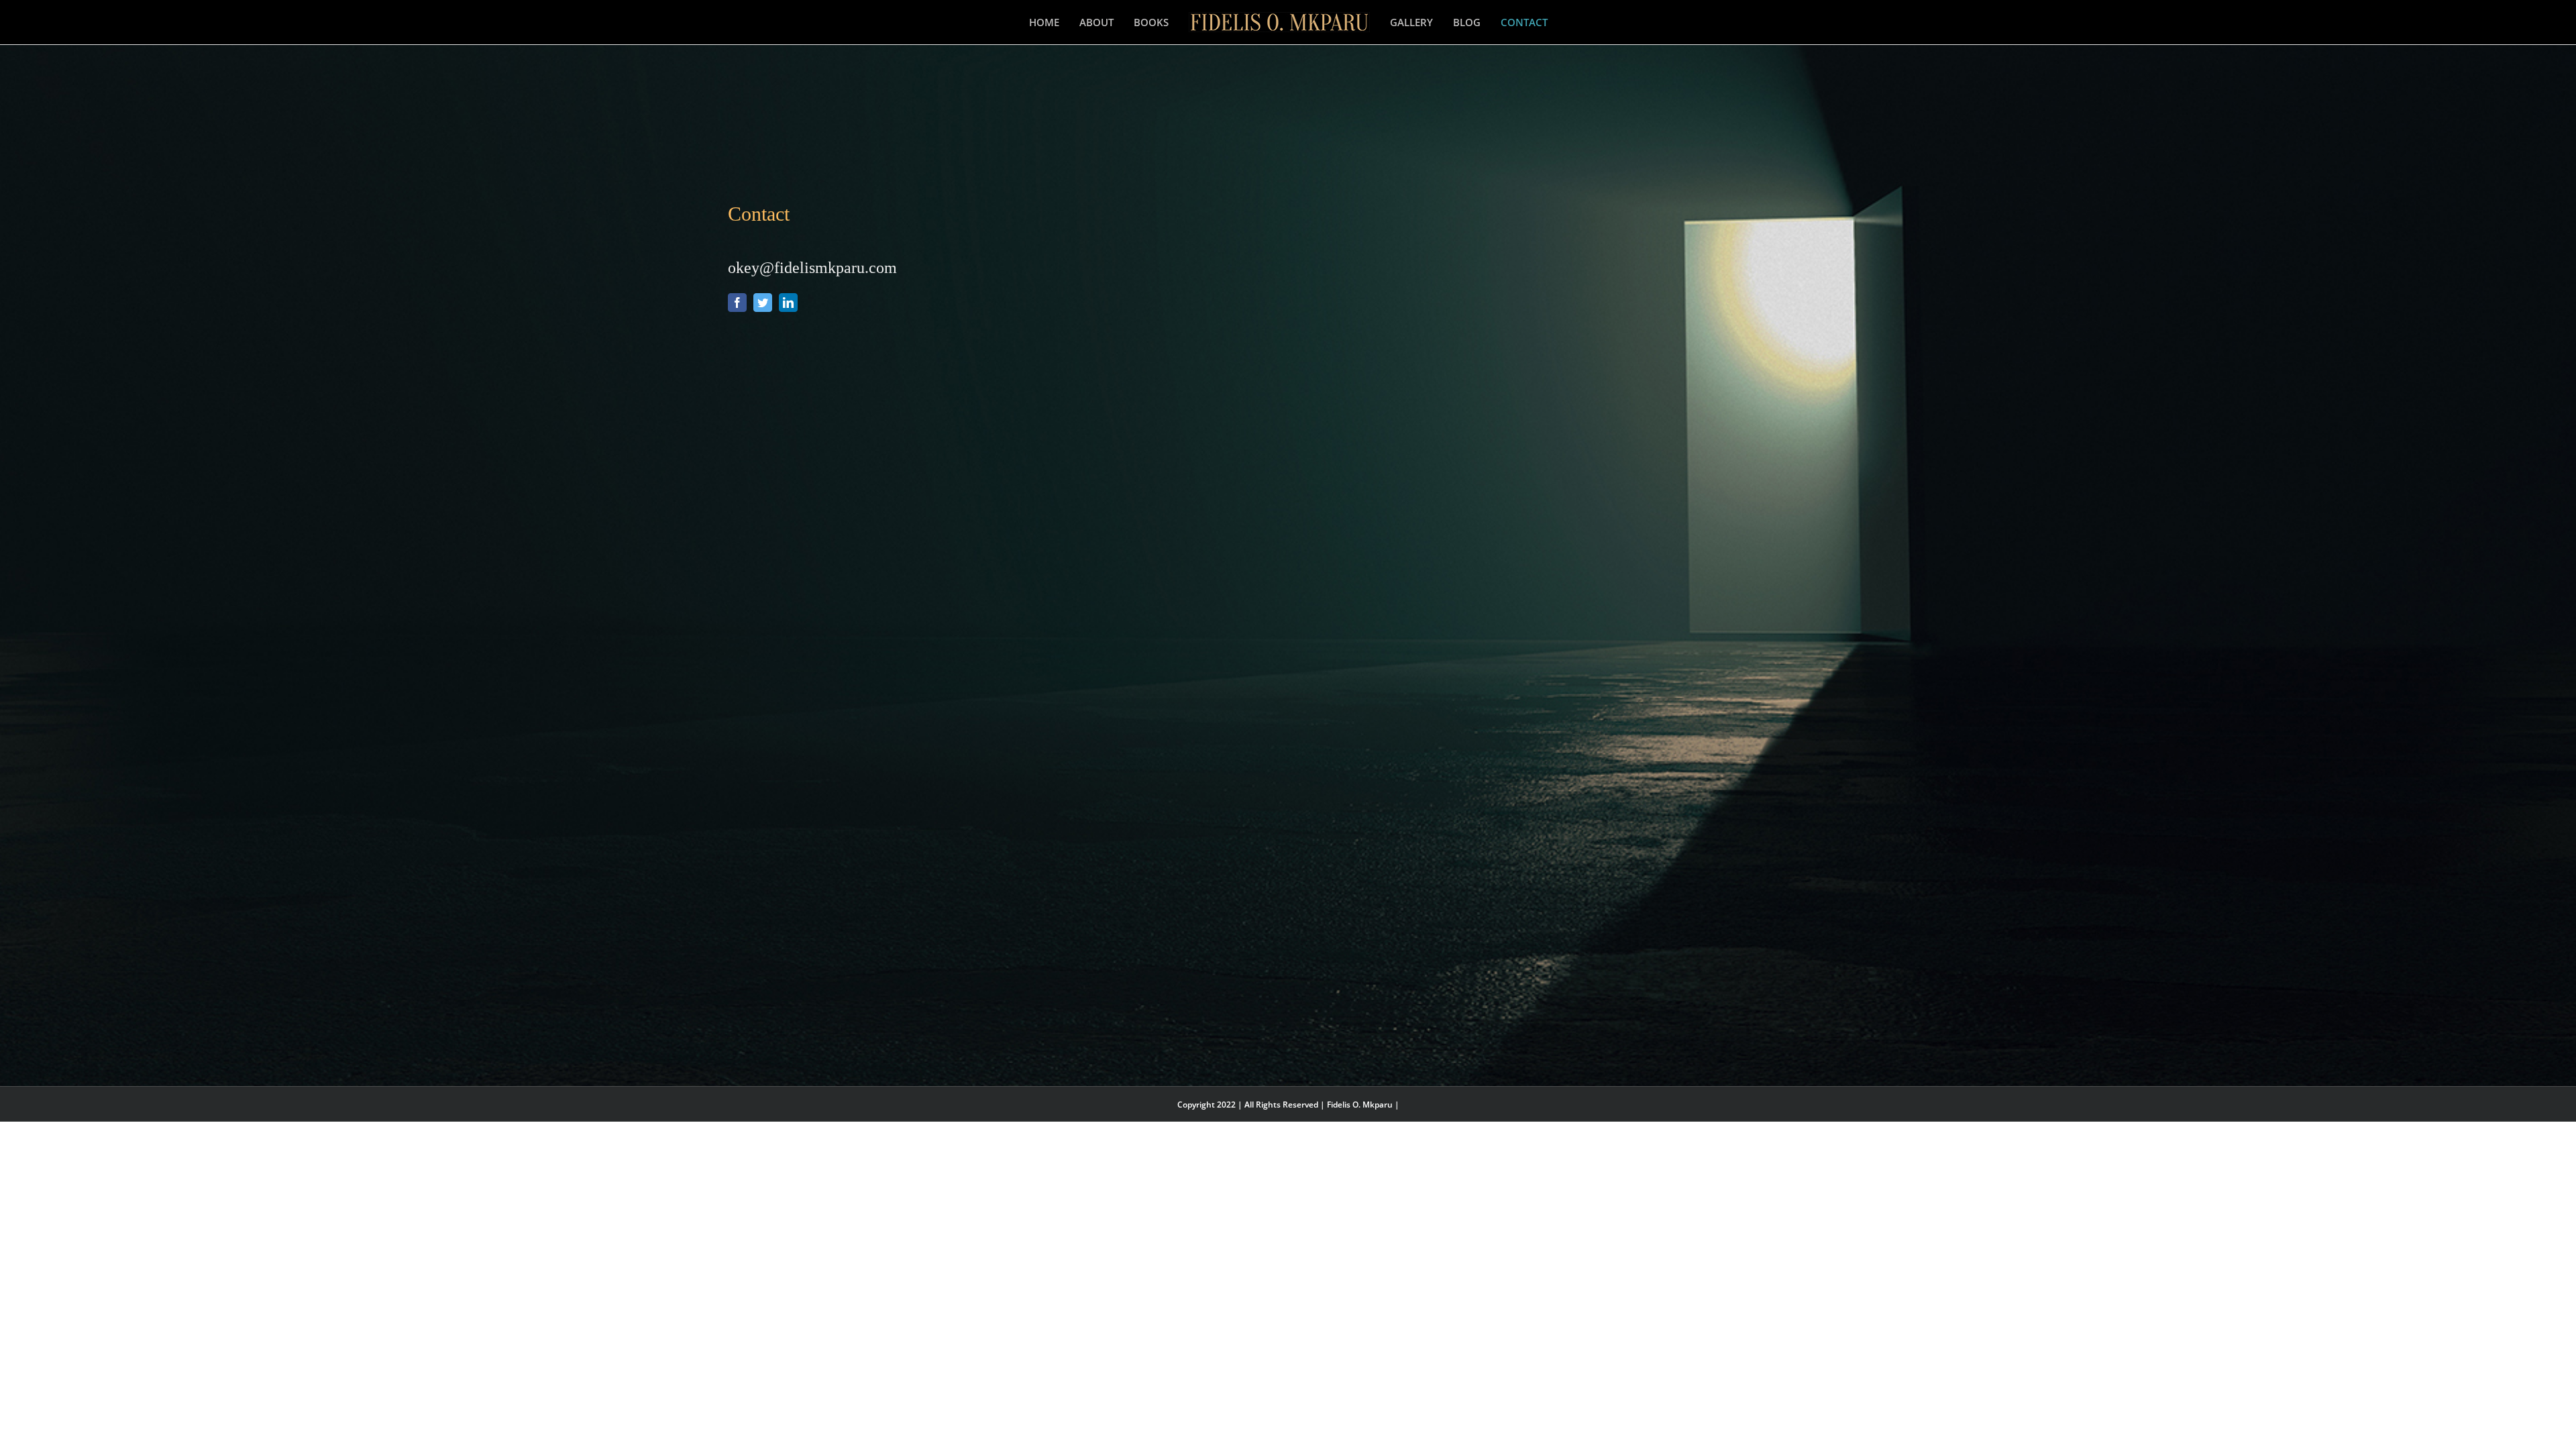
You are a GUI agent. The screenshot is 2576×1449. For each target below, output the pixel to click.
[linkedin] (788, 303)
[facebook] (737, 303)
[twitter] (763, 303)
